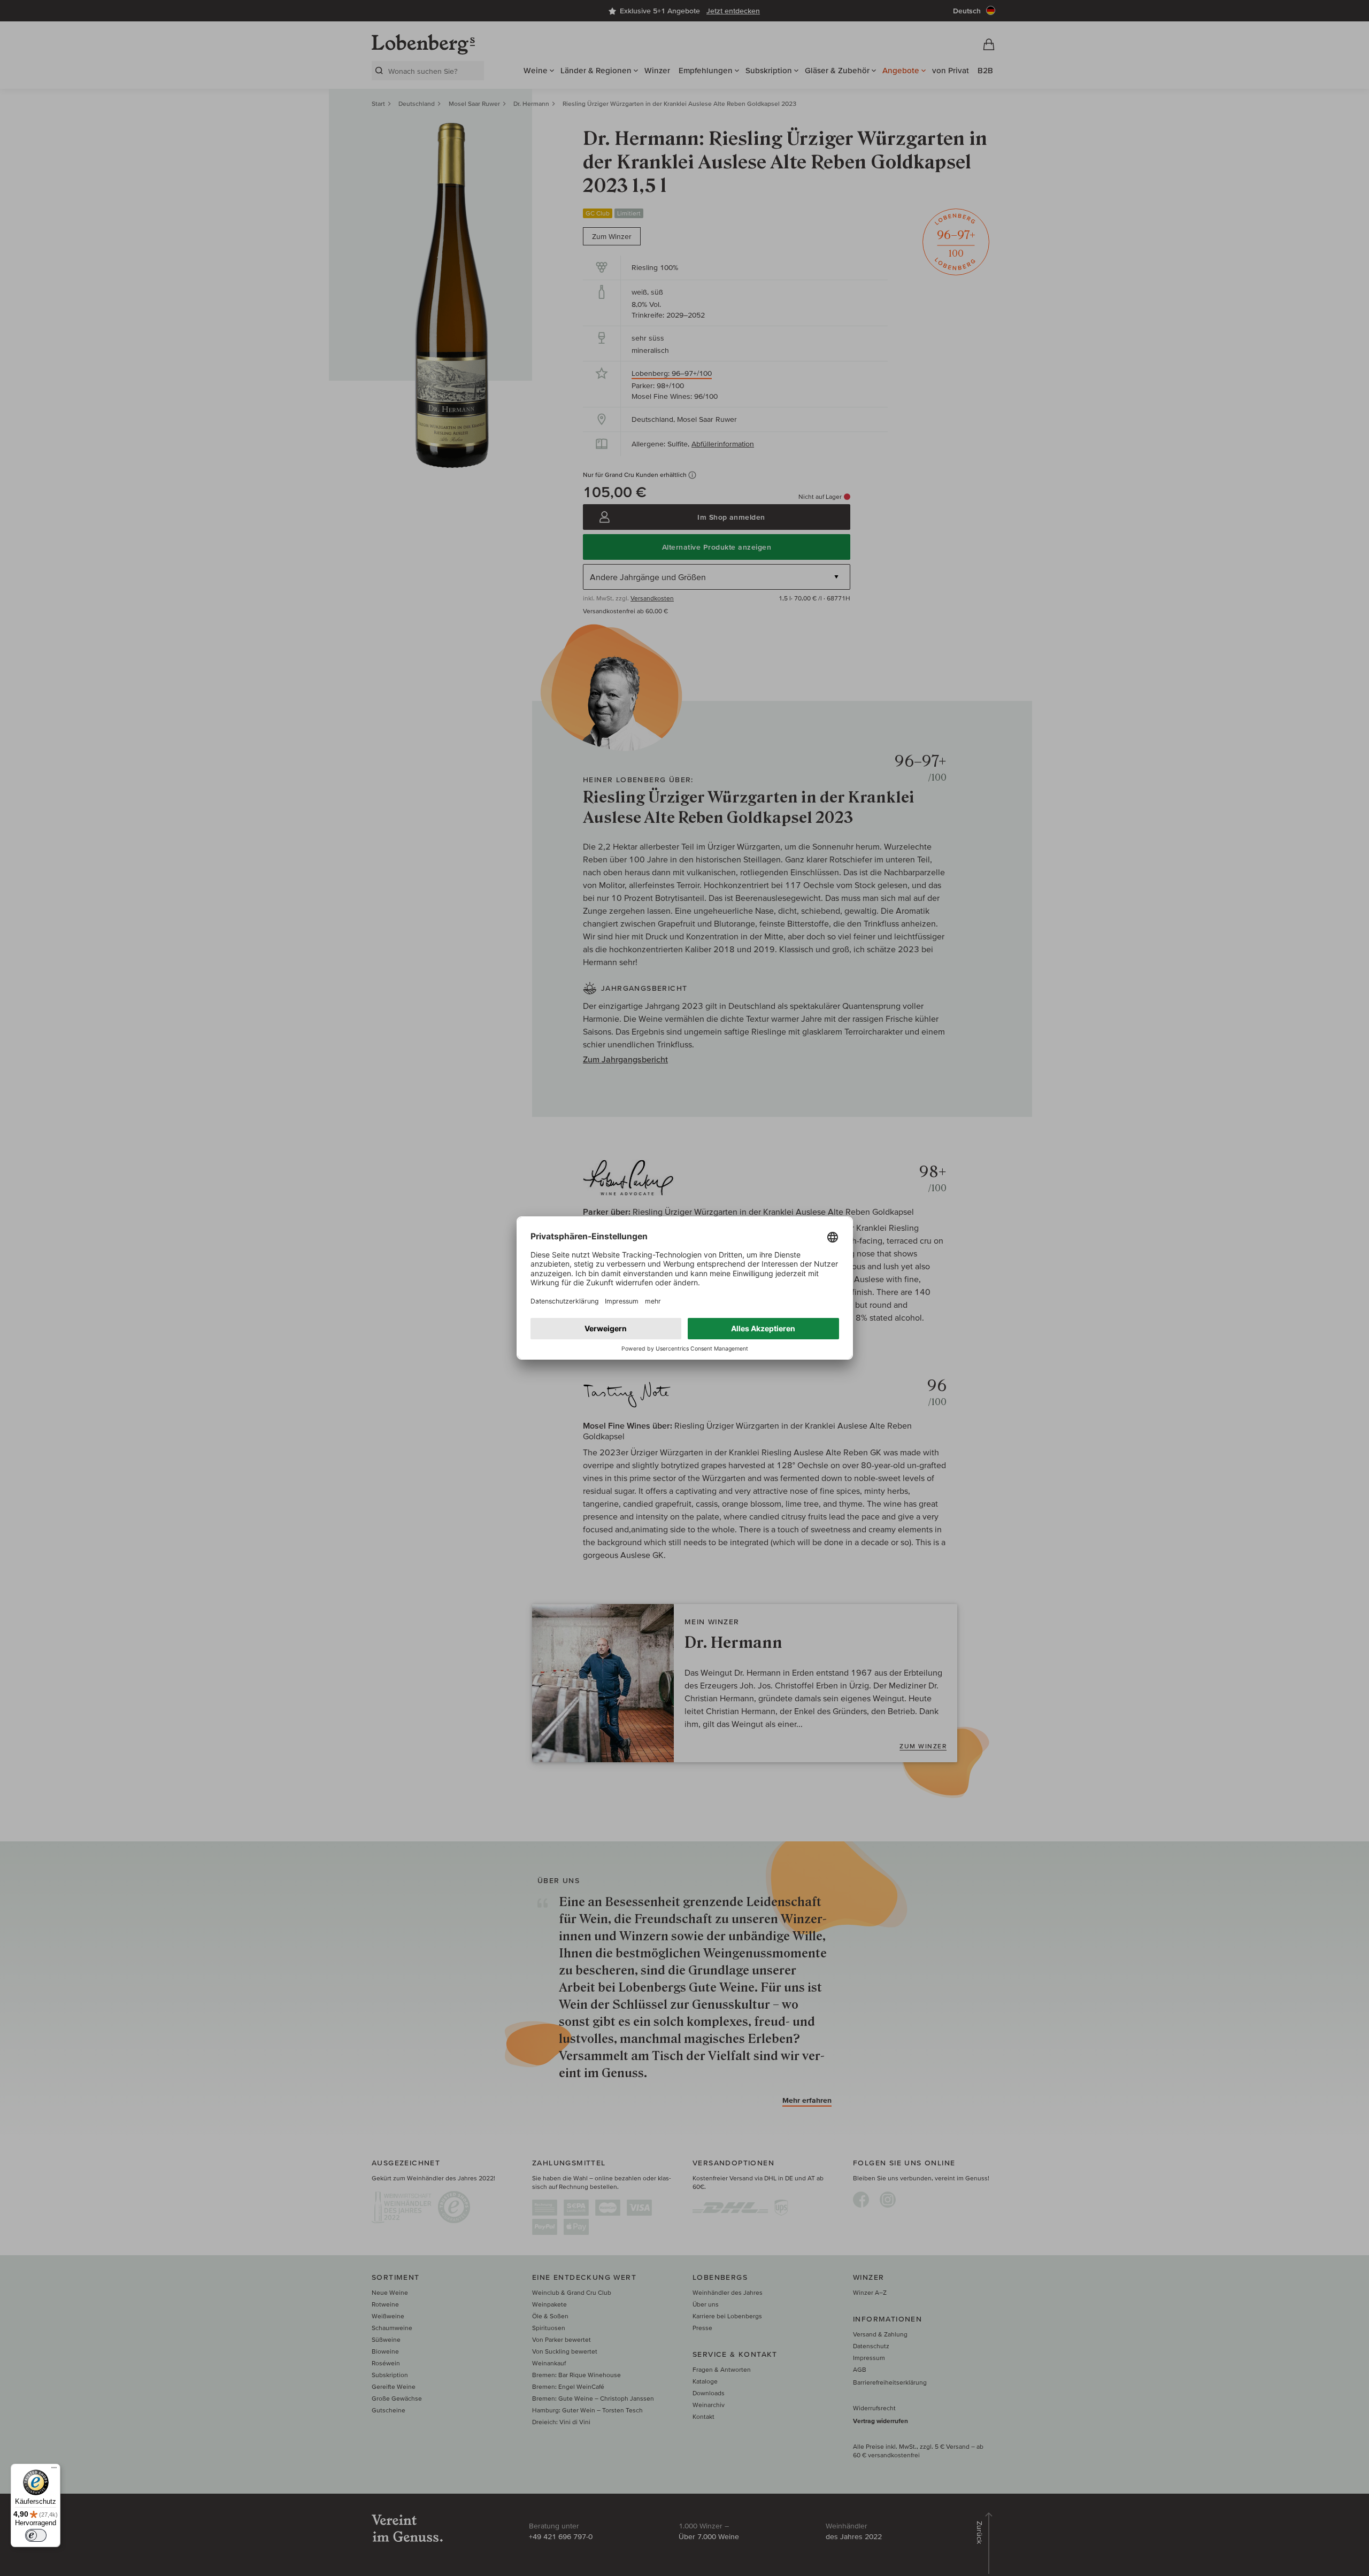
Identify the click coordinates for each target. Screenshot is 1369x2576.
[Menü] (54, 2470)
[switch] (36, 2535)
